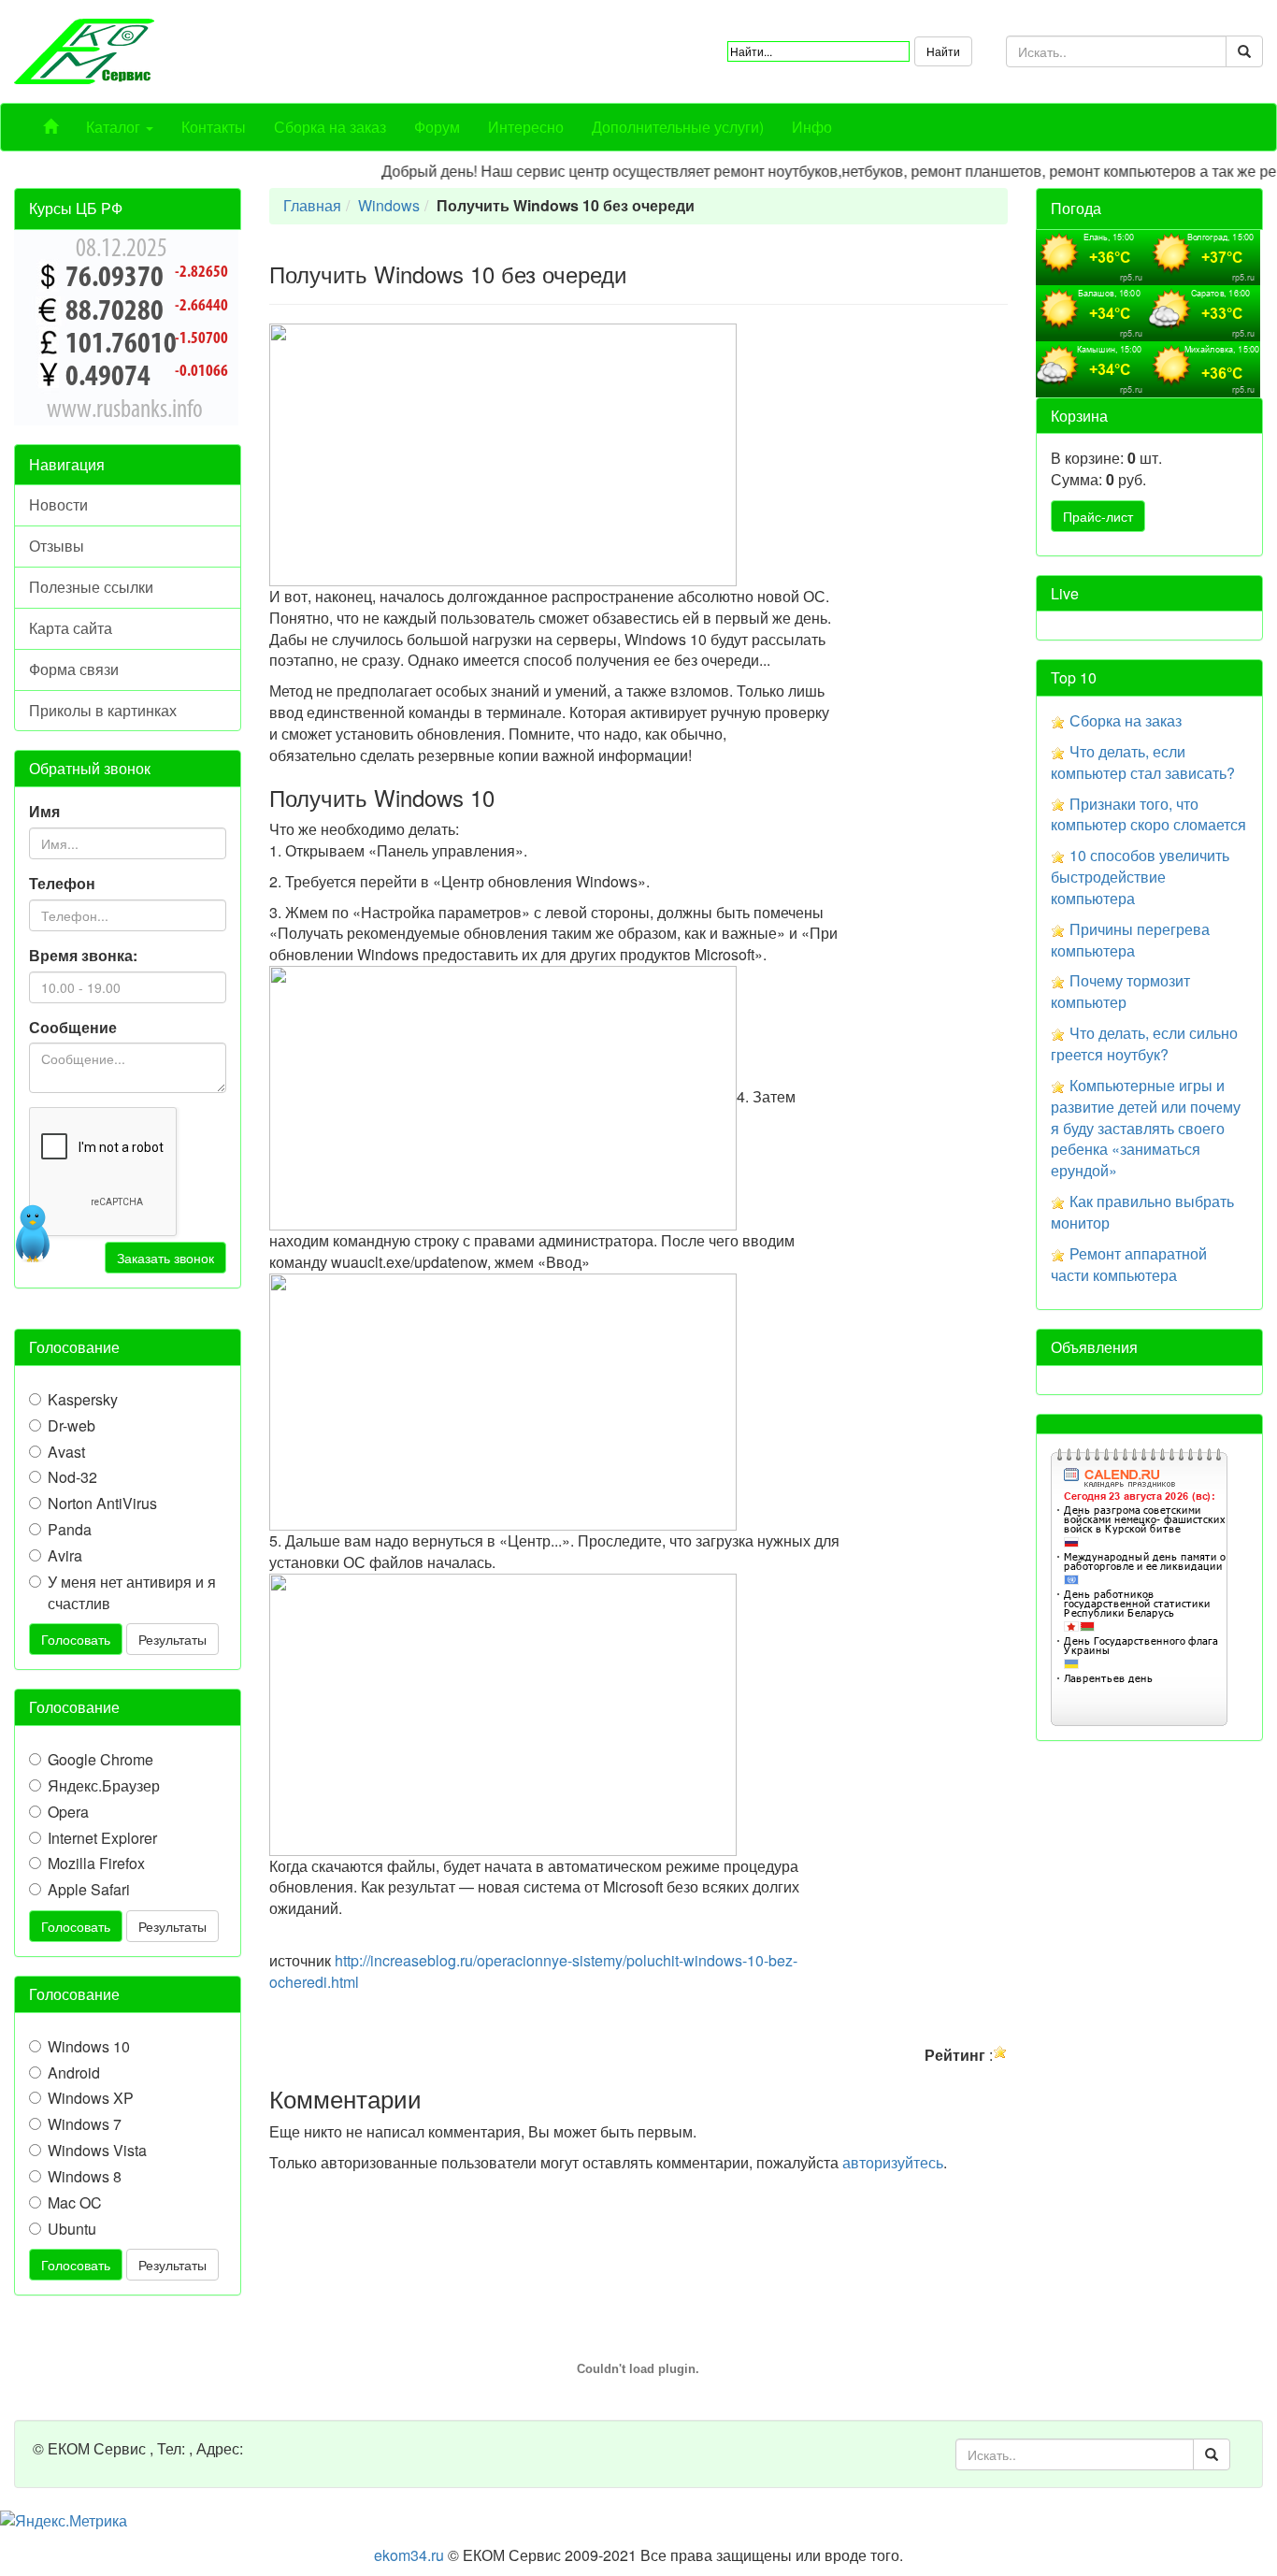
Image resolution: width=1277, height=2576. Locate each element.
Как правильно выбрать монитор (1142, 1212)
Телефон (62, 884)
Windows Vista (97, 2151)
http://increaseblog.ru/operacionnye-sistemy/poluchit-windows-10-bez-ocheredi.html (533, 1971)
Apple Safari (89, 1890)
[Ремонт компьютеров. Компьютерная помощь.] (84, 49)
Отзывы (57, 546)
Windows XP (91, 2098)
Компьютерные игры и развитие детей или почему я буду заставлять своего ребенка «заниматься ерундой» (1146, 1128)
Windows (389, 205)
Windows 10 (89, 2047)
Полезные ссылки (91, 587)
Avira (65, 1556)
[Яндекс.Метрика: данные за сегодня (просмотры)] (64, 2521)
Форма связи (74, 669)
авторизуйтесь (893, 2162)
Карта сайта (71, 628)
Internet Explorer (102, 1838)
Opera (68, 1812)
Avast (66, 1452)
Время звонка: (83, 956)
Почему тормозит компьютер (1120, 991)
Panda (70, 1530)
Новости (58, 504)
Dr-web (72, 1426)
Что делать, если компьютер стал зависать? (1143, 762)
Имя (44, 812)
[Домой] (50, 127)
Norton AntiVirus (102, 1504)
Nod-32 (72, 1477)
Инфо (812, 127)
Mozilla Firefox (96, 1864)
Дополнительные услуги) (678, 127)
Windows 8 (85, 2177)
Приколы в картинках (103, 710)
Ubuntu (72, 2229)
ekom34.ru (409, 2555)
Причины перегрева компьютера (1130, 940)
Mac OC (75, 2203)
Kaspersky (83, 1400)
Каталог (115, 127)
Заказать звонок (165, 1258)
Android (74, 2073)
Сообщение (73, 1028)
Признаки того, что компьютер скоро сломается (1148, 814)
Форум (437, 127)
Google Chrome (100, 1760)
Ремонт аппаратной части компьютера (1129, 1264)
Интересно (526, 127)
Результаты (172, 1639)
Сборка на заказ (330, 127)
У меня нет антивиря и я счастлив (132, 1593)
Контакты (214, 127)
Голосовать (76, 1639)
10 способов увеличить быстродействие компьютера (1140, 877)
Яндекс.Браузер (104, 1786)
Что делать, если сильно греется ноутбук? (1144, 1043)
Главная (312, 205)
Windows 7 (85, 2124)
